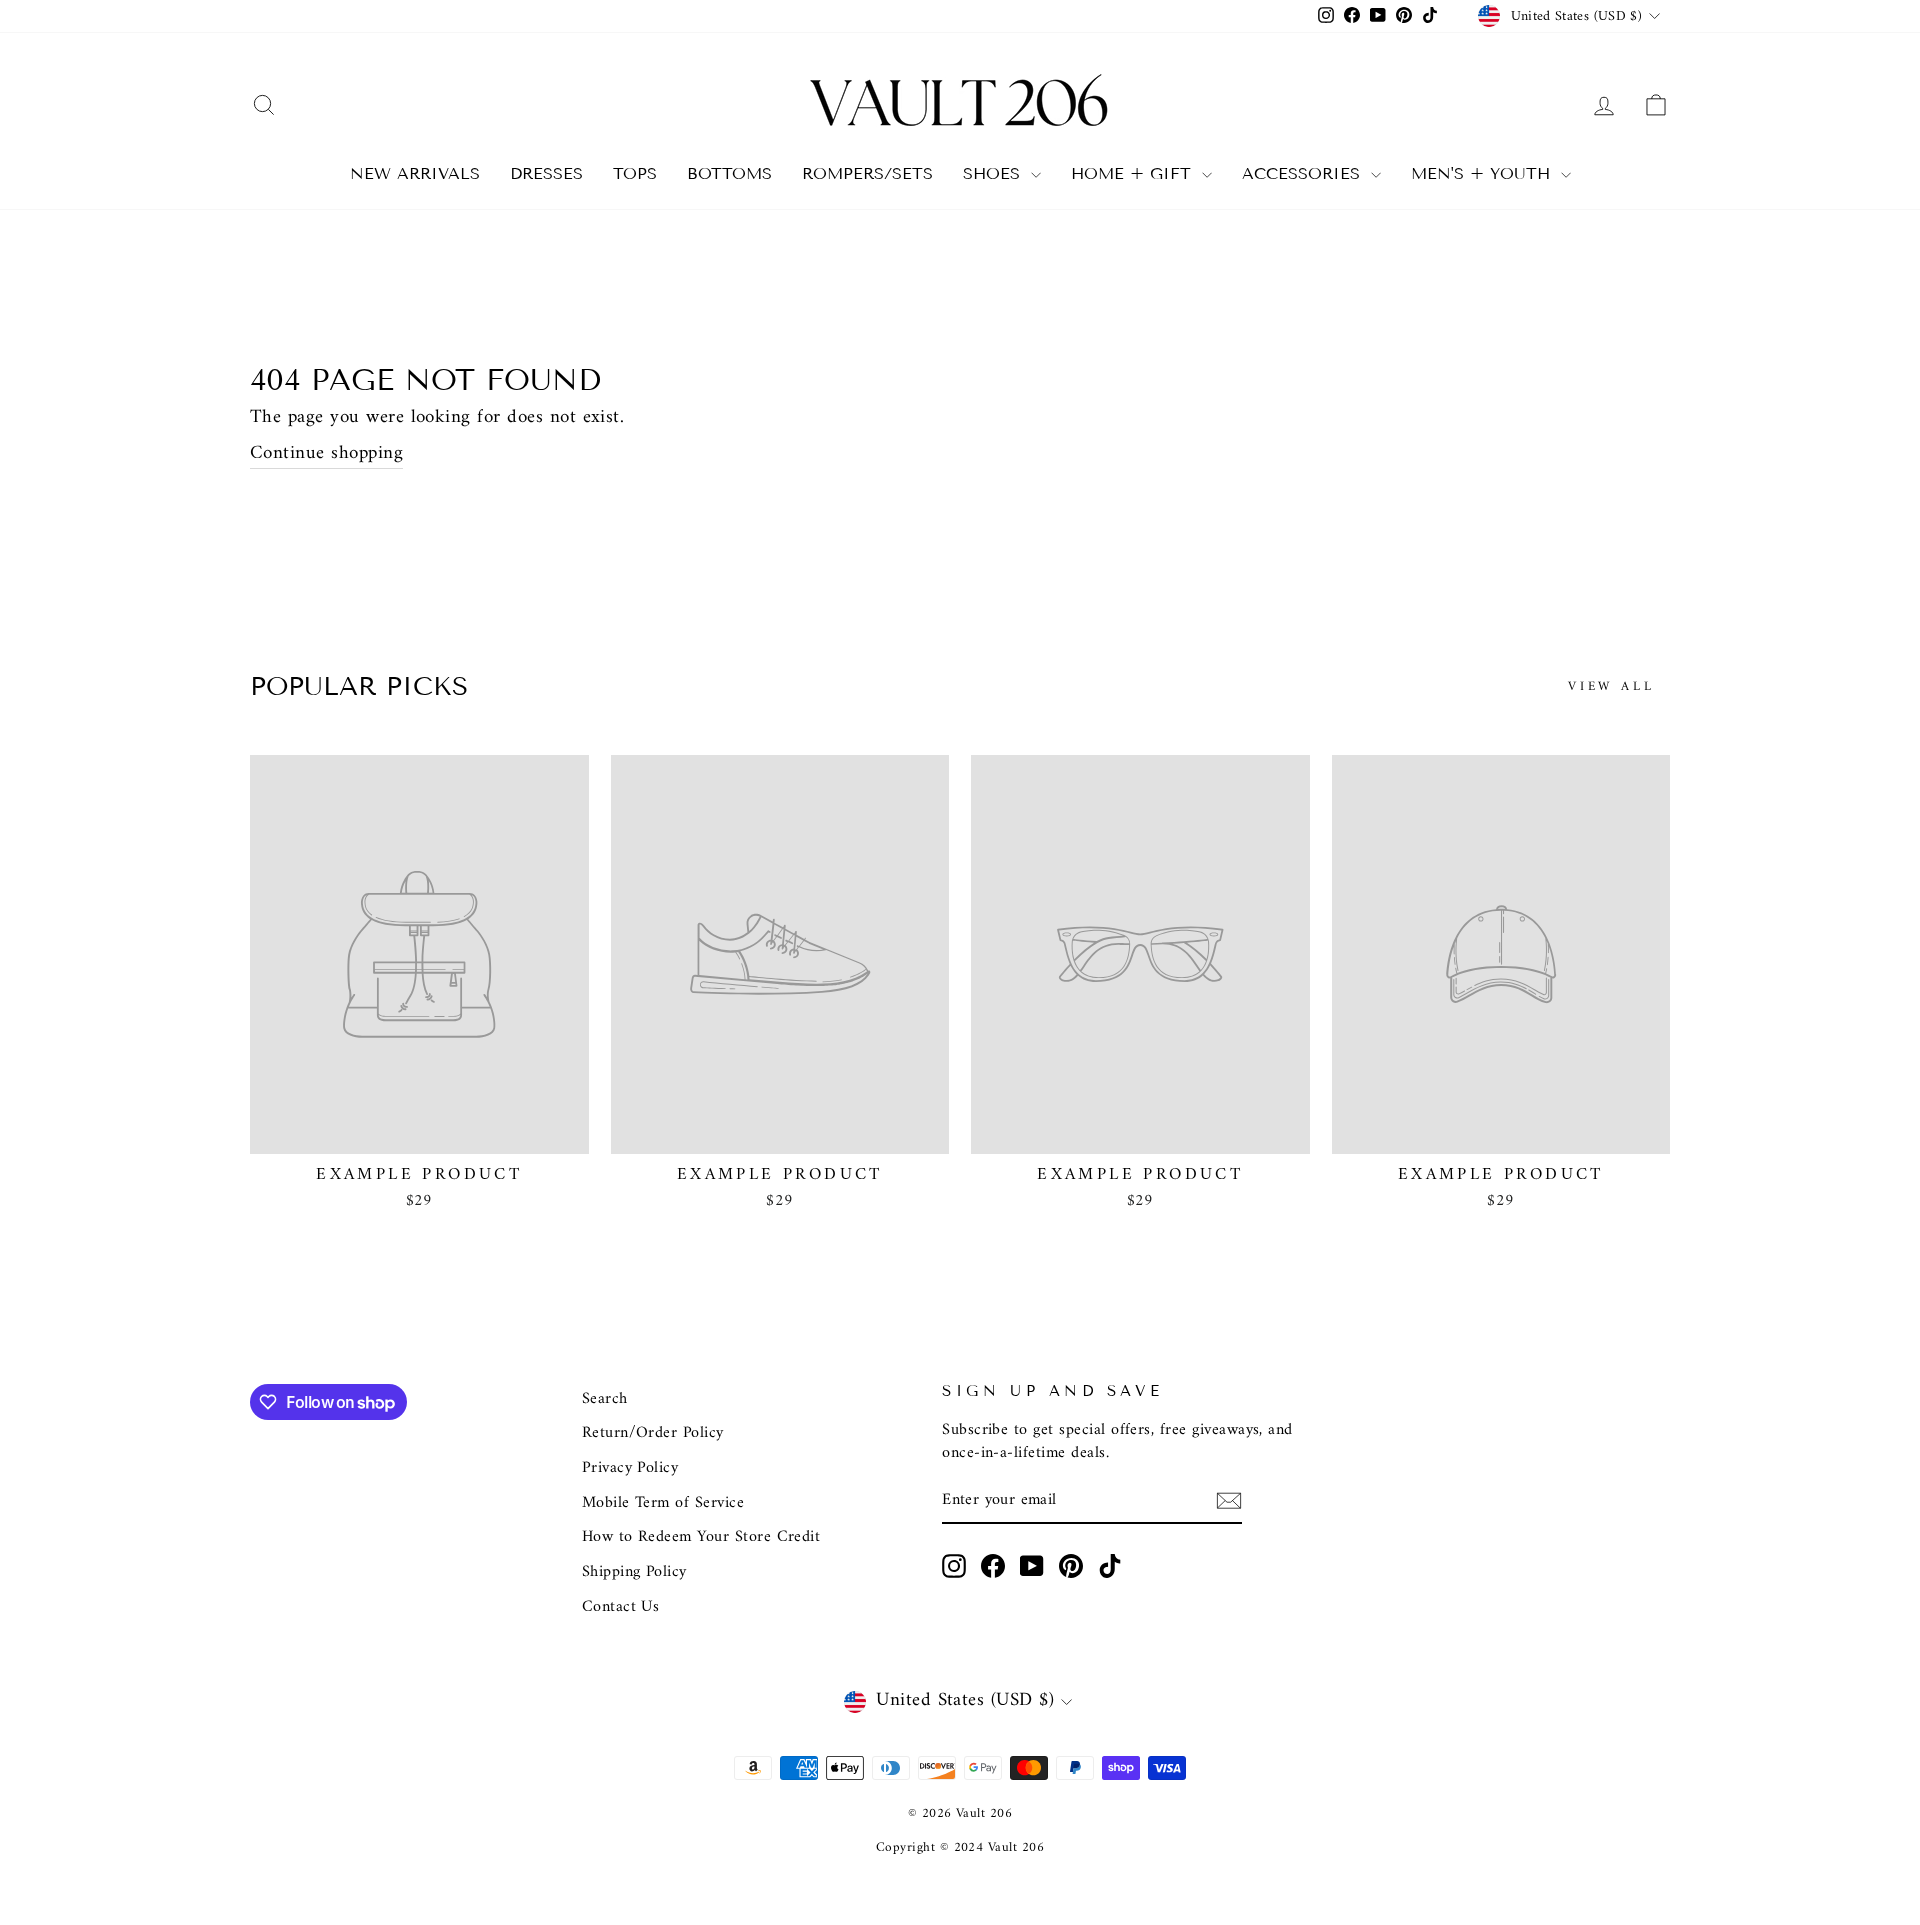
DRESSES (546, 173)
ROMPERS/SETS (867, 173)
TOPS (635, 173)
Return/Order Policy (653, 1433)
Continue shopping (326, 455)
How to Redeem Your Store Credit (701, 1537)
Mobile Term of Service (663, 1503)
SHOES (994, 173)
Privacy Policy (630, 1468)
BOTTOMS (729, 173)
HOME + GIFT (1134, 173)
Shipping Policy (634, 1572)
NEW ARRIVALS (415, 173)
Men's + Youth (1483, 173)
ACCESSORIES (1304, 173)
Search (605, 1399)
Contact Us (621, 1607)
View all (1611, 686)
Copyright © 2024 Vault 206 (960, 1847)
